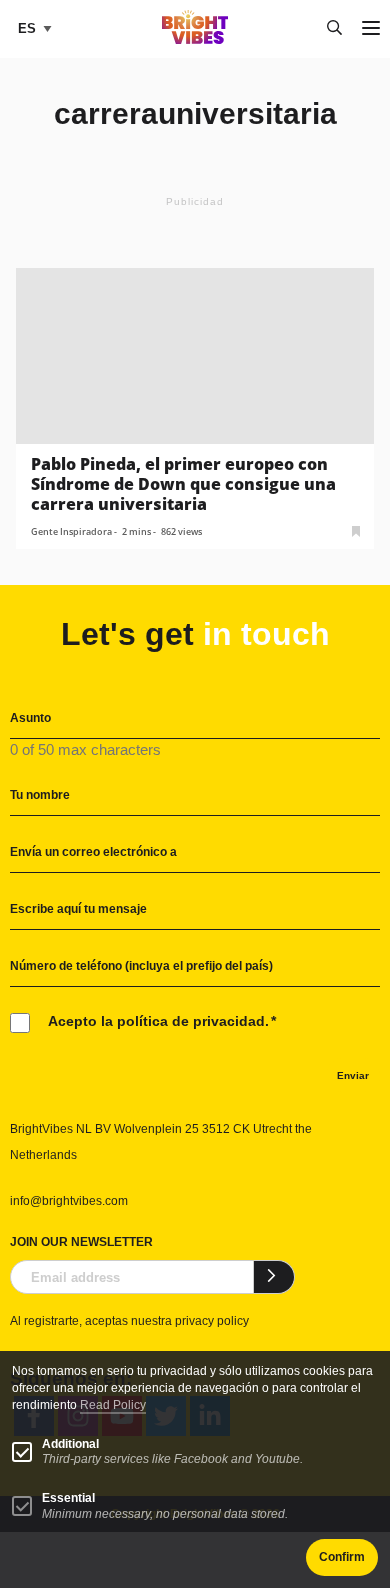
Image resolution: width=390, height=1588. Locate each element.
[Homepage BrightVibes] (195, 38)
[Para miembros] (356, 529)
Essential (68, 1498)
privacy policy (212, 1321)
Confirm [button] (342, 1557)
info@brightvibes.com (69, 1201)
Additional (70, 1444)
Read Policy (113, 1405)
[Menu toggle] (371, 29)
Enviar (353, 1075)
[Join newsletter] (274, 1277)
